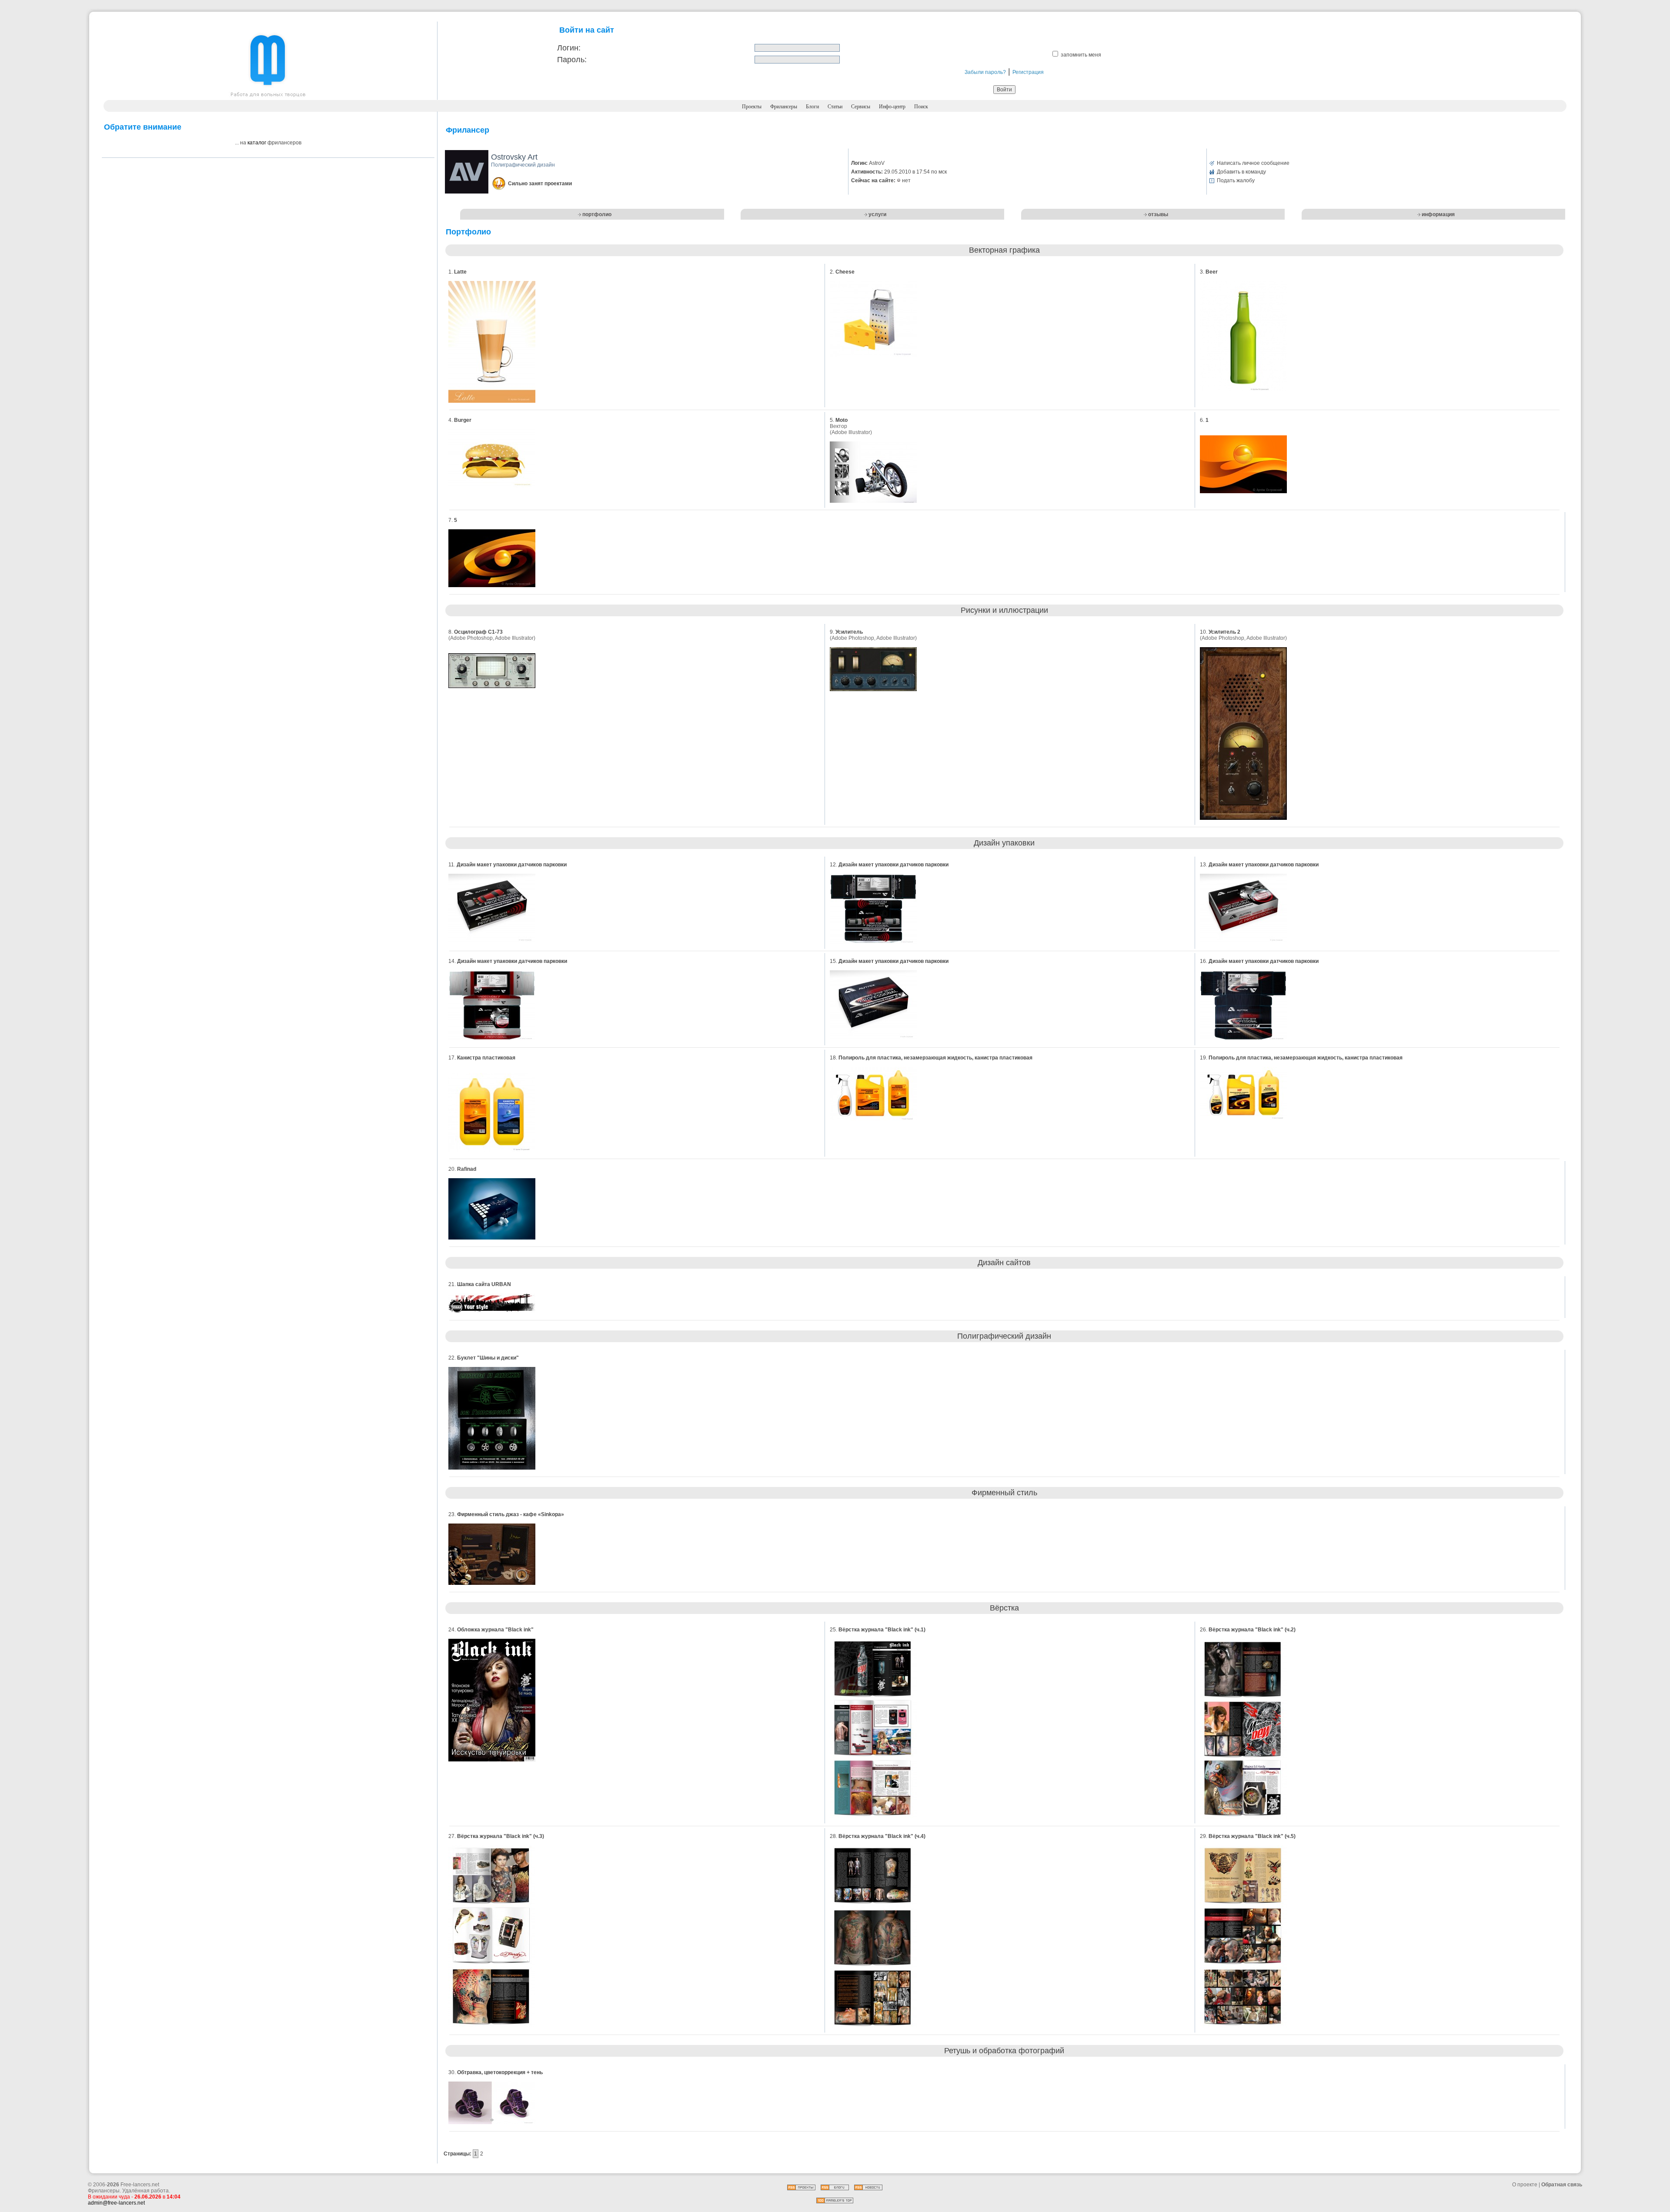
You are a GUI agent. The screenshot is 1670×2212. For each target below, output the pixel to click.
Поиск (921, 107)
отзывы (1158, 214)
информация (1438, 214)
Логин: (569, 48)
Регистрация (1028, 72)
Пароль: (572, 60)
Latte (460, 272)
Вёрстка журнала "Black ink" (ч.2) (1252, 1630)
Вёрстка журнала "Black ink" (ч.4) (882, 1836)
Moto (842, 420)
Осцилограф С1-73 (478, 632)
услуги (877, 214)
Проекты (752, 107)
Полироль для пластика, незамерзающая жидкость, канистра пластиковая (935, 1058)
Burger (463, 420)
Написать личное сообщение (1253, 163)
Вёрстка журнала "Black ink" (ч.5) (1252, 1836)
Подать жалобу (1236, 180)
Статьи (835, 107)
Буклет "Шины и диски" (488, 1358)
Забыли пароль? (985, 72)
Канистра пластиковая (486, 1058)
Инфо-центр (892, 107)
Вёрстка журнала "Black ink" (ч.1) (882, 1630)
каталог (257, 143)
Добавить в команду (1241, 172)
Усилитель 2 (1224, 632)
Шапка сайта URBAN (484, 1284)
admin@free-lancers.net (116, 2203)
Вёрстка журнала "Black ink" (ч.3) (501, 1836)
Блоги (812, 107)
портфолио (597, 214)
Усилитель (849, 632)
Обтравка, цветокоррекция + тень (500, 2072)
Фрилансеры (784, 107)
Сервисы (861, 107)
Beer (1212, 272)
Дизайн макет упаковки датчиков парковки (512, 865)
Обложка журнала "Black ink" (495, 1630)
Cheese (845, 272)
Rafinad (467, 1169)
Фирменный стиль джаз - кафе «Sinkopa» (511, 1514)
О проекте (1525, 2185)
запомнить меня (1081, 55)
